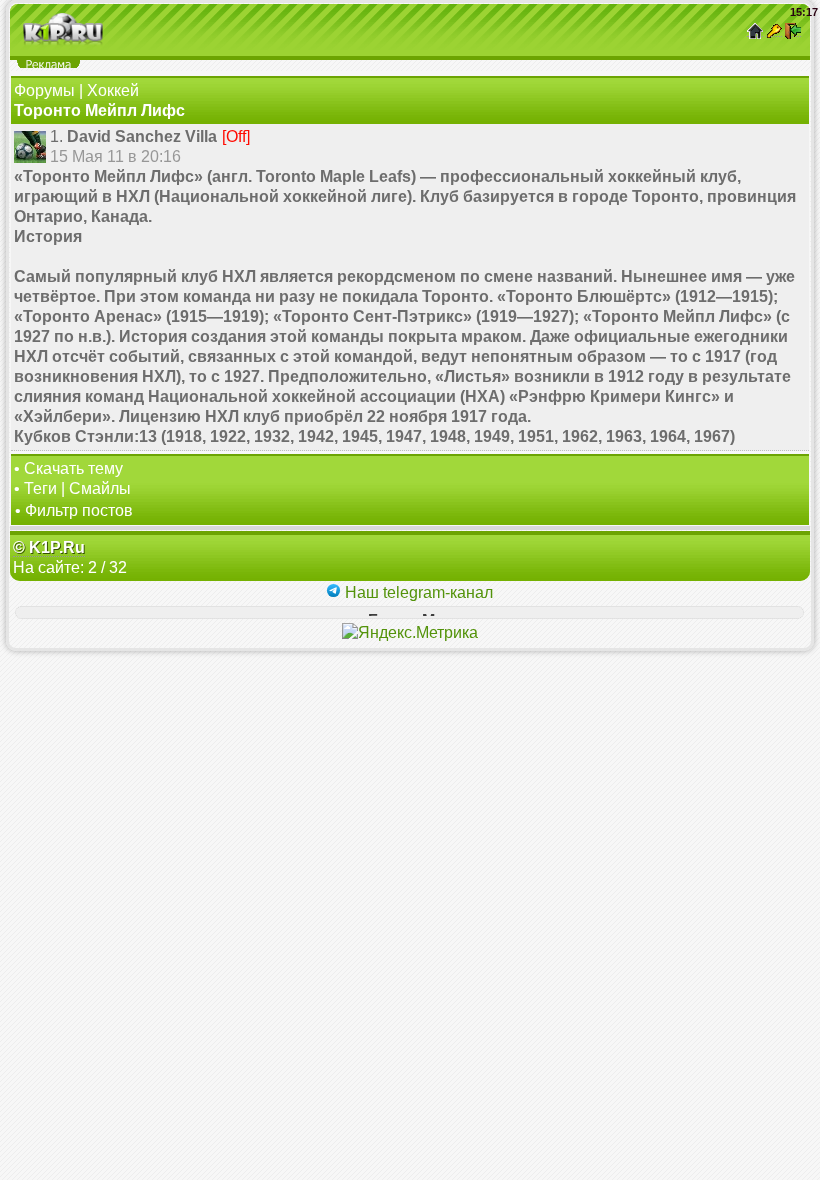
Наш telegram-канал (417, 592)
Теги (40, 488)
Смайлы (100, 488)
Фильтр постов (79, 510)
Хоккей (113, 90)
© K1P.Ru (49, 547)
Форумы (44, 90)
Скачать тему (73, 468)
